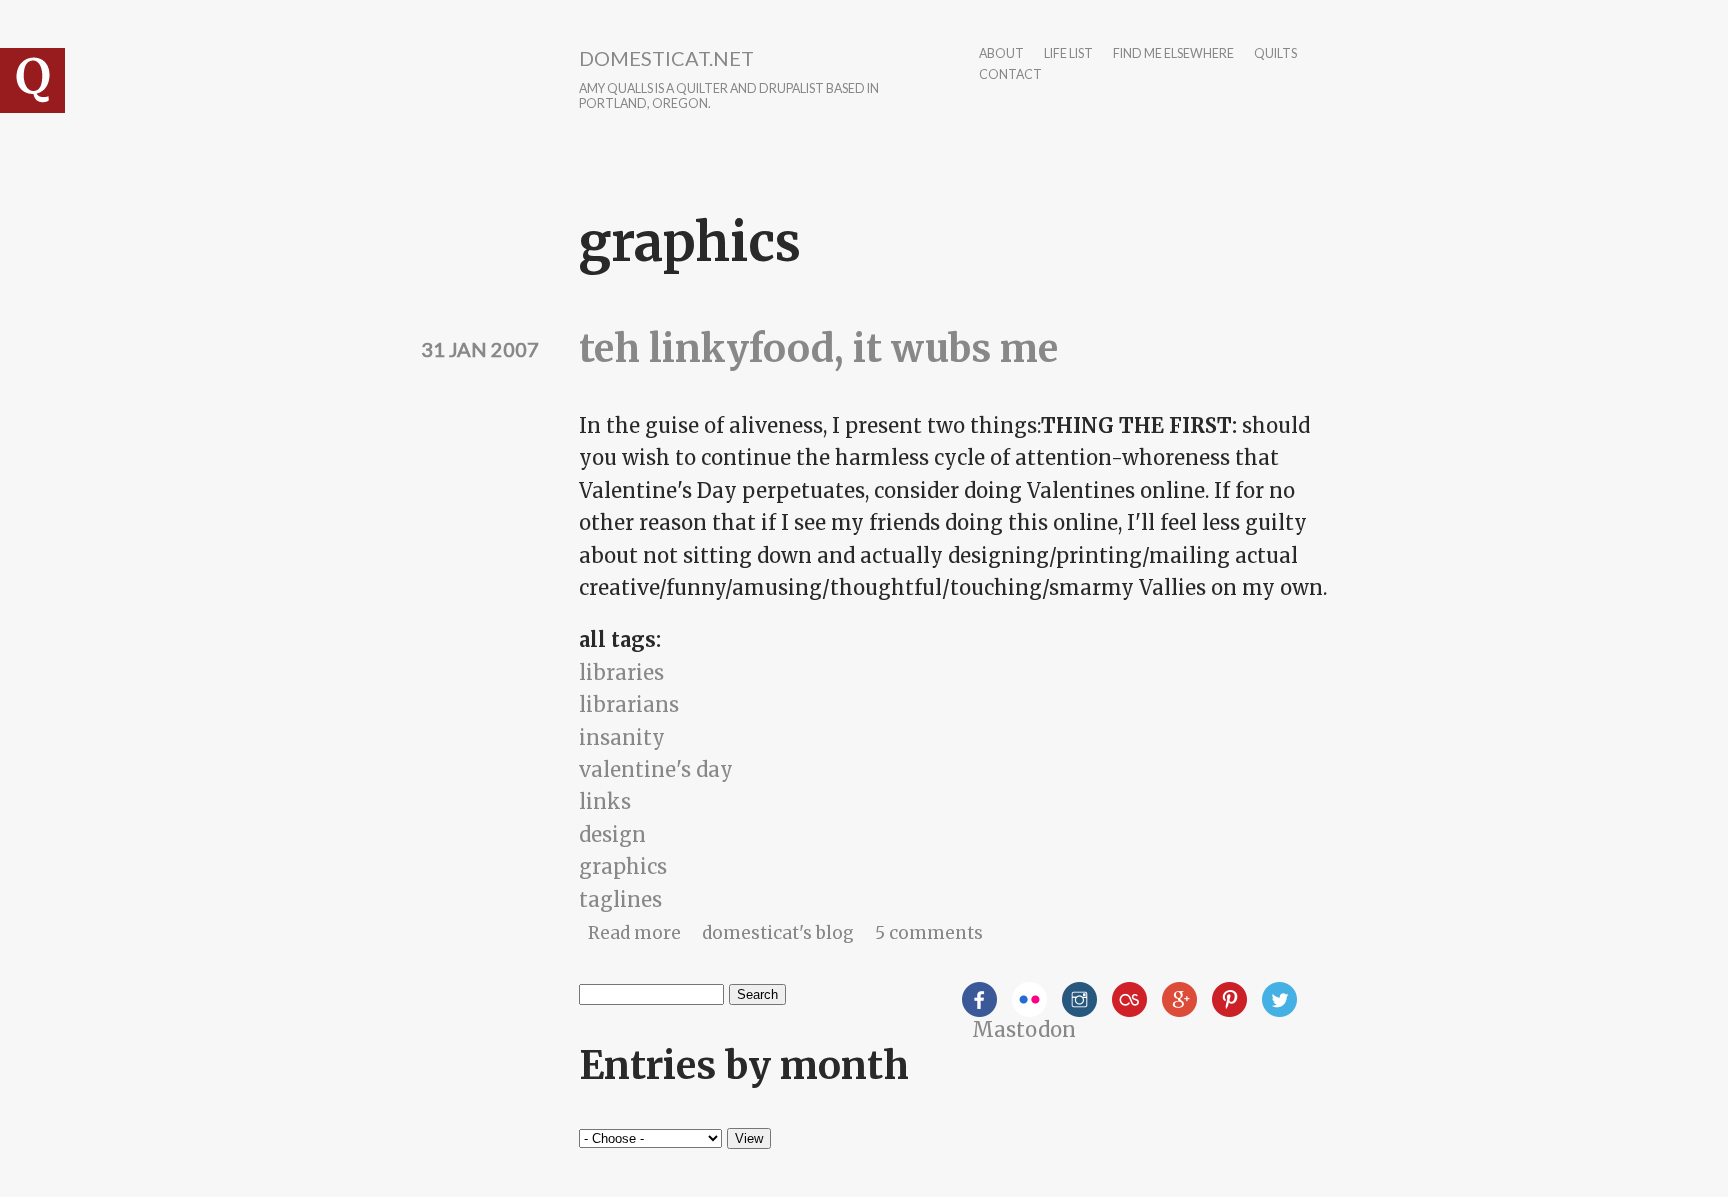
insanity (622, 737)
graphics (623, 866)
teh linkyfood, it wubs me (818, 348)
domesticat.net (666, 58)
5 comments (929, 933)
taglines (620, 899)
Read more (634, 933)
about (1001, 54)
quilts (1275, 54)
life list (1068, 54)
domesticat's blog (778, 933)
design (612, 834)
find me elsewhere (1173, 54)
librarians (629, 704)
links (605, 801)
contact (1010, 75)
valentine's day (656, 769)
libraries (621, 672)
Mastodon (1024, 1029)
